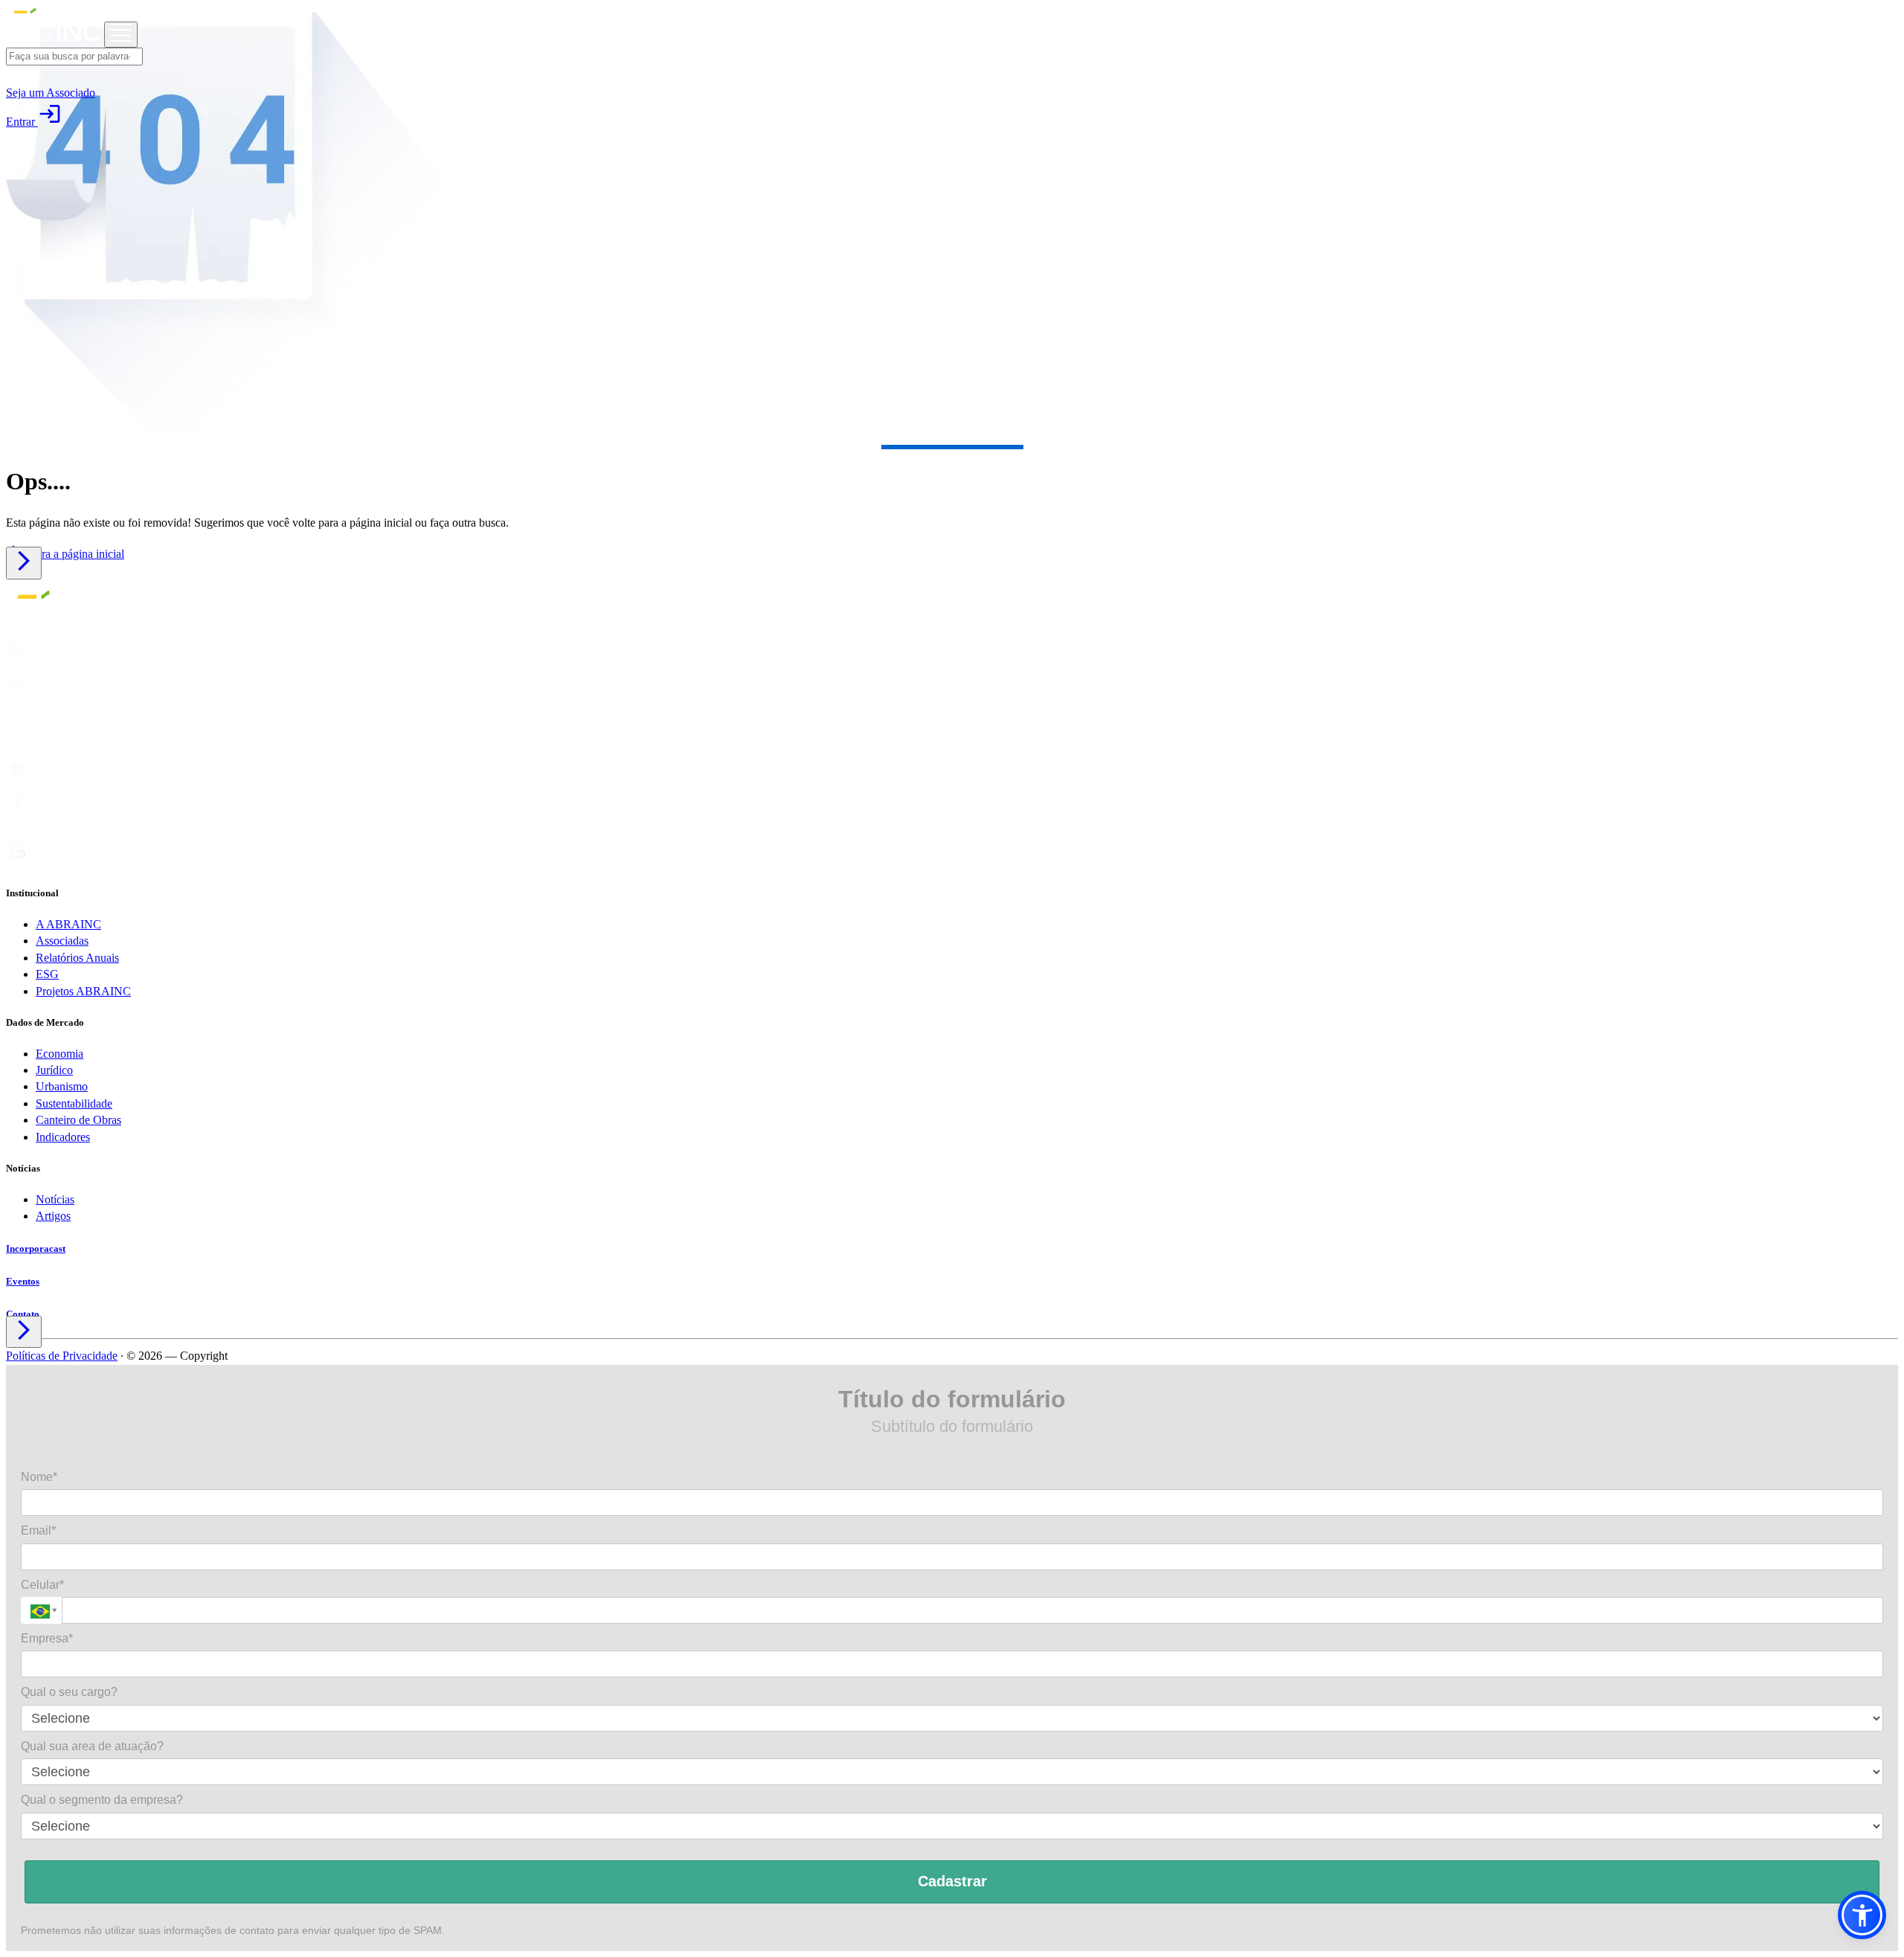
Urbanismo (62, 1086)
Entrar (34, 122)
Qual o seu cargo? (69, 1692)
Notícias (55, 1199)
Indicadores (63, 1137)
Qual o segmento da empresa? (102, 1800)
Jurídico (54, 1070)
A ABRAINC (68, 924)
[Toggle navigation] (121, 35)
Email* (38, 1530)
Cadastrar (952, 1881)
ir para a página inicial (65, 554)
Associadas (62, 941)
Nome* (39, 1477)
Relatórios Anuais (77, 958)
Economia (59, 1054)
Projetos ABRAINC (83, 991)
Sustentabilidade (74, 1103)
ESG (47, 974)
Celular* (42, 1585)
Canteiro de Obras (78, 1120)
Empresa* (47, 1638)
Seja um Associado (51, 93)
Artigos (53, 1216)
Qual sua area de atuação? (92, 1746)
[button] (1862, 1915)
